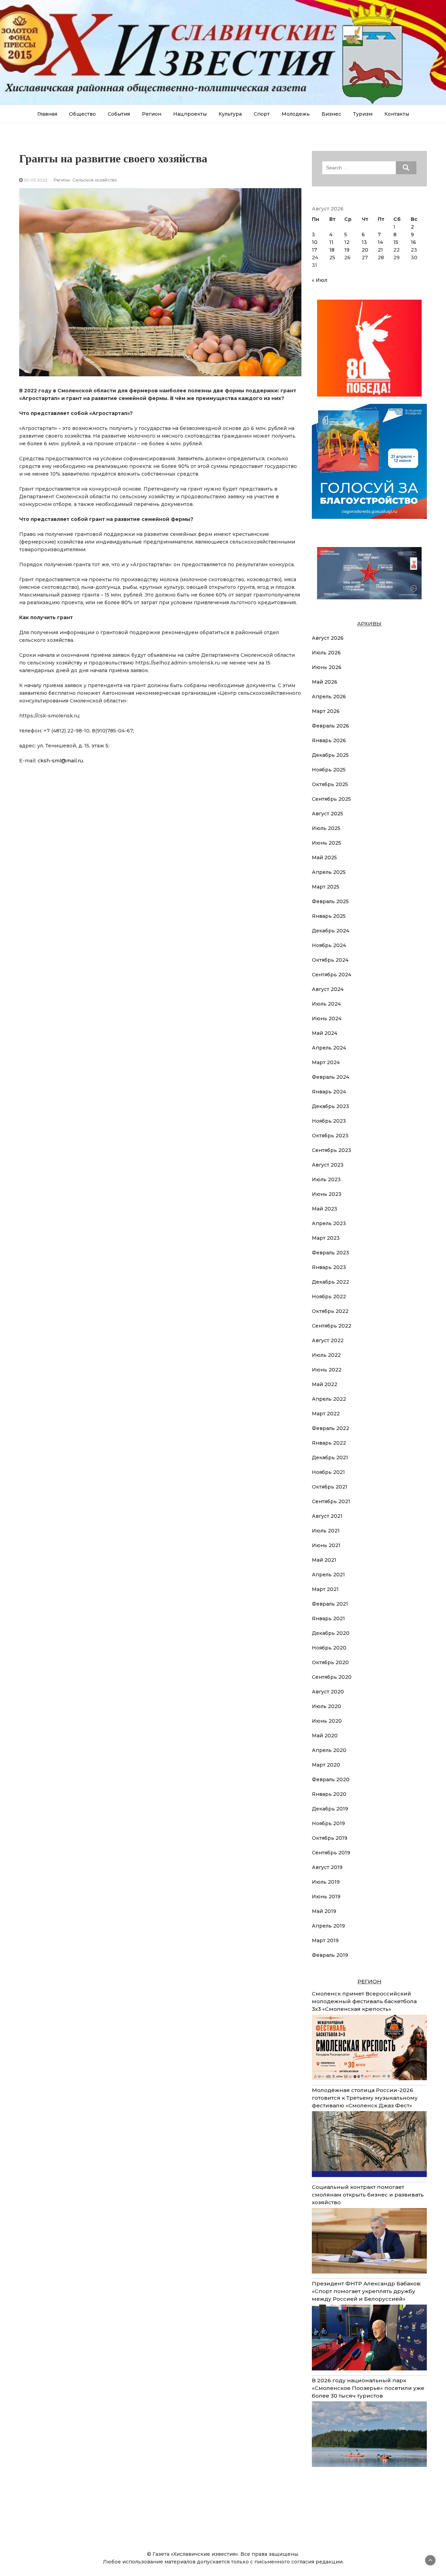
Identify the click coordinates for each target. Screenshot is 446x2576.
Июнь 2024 (327, 1018)
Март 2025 (326, 887)
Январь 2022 (329, 1443)
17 (314, 250)
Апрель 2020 (329, 1750)
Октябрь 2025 (330, 784)
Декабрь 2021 (330, 1458)
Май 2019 (324, 1911)
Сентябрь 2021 (331, 1501)
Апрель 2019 (328, 1926)
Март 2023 (326, 1238)
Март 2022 (326, 1414)
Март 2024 (326, 1062)
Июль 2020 (326, 1706)
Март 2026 (326, 711)
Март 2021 (325, 1589)
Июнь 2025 (326, 843)
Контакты (397, 114)
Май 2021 (324, 1560)
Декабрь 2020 (331, 1633)
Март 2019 (325, 1940)
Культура (230, 114)
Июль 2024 (326, 1004)
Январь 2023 (329, 1267)
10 (315, 242)
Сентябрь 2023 (332, 1150)
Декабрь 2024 (330, 931)
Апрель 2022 (329, 1399)
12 (347, 242)
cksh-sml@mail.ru (60, 761)
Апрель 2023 (329, 1223)
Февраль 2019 (330, 1955)
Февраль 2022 (330, 1428)
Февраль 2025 (330, 901)
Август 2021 (327, 1516)
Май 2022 (325, 1384)
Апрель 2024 (329, 1048)
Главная (47, 114)
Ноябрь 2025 (329, 770)
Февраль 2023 (330, 1253)
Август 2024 (328, 989)
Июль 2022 (326, 1355)
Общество (82, 114)
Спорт (262, 114)
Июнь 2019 (326, 1897)
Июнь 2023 (327, 1194)
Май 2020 (325, 1736)
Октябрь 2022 (330, 1311)
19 (347, 250)
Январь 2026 (329, 740)
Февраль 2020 (331, 1779)
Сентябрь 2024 (332, 975)
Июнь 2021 (326, 1545)
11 (331, 242)
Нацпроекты (190, 114)
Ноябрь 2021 (328, 1472)
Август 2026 (328, 638)
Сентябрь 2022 (332, 1326)
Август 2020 (328, 1692)
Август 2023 (328, 1165)
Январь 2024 (329, 1092)
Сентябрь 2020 (332, 1677)
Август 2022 (328, 1340)
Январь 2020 (329, 1794)
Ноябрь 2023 (329, 1121)
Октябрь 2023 (330, 1136)
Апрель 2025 (329, 872)
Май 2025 (324, 858)
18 (332, 250)
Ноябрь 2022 (329, 1297)
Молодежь (296, 114)
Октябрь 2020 (330, 1662)
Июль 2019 (326, 1882)
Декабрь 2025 (330, 755)
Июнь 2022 (327, 1370)
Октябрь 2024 (330, 960)
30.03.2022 (36, 180)
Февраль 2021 (330, 1604)
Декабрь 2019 (330, 1809)
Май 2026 (325, 682)
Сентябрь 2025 (331, 799)
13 (364, 242)
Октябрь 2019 (330, 1838)
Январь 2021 (328, 1618)
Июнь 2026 (327, 667)
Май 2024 (325, 1033)
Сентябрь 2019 (331, 1853)
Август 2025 (328, 814)
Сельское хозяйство (95, 180)
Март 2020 (326, 1765)
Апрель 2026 (329, 697)
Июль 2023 (326, 1179)
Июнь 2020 (327, 1721)
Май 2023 (325, 1209)
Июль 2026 (326, 653)
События (119, 114)
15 (396, 242)
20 (365, 250)
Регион (152, 114)
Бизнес (331, 114)
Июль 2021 (326, 1531)
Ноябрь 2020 (329, 1648)
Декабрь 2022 (330, 1282)
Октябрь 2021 (330, 1487)
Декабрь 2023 (330, 1106)
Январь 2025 (329, 916)
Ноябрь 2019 (328, 1823)
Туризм (363, 114)
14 (380, 242)
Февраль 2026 (330, 726)
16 (413, 242)
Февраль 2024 (330, 1077)
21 (380, 250)
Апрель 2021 (328, 1575)
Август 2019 (327, 1867)
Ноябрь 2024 (329, 945)
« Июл (320, 280)
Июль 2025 (326, 828)
